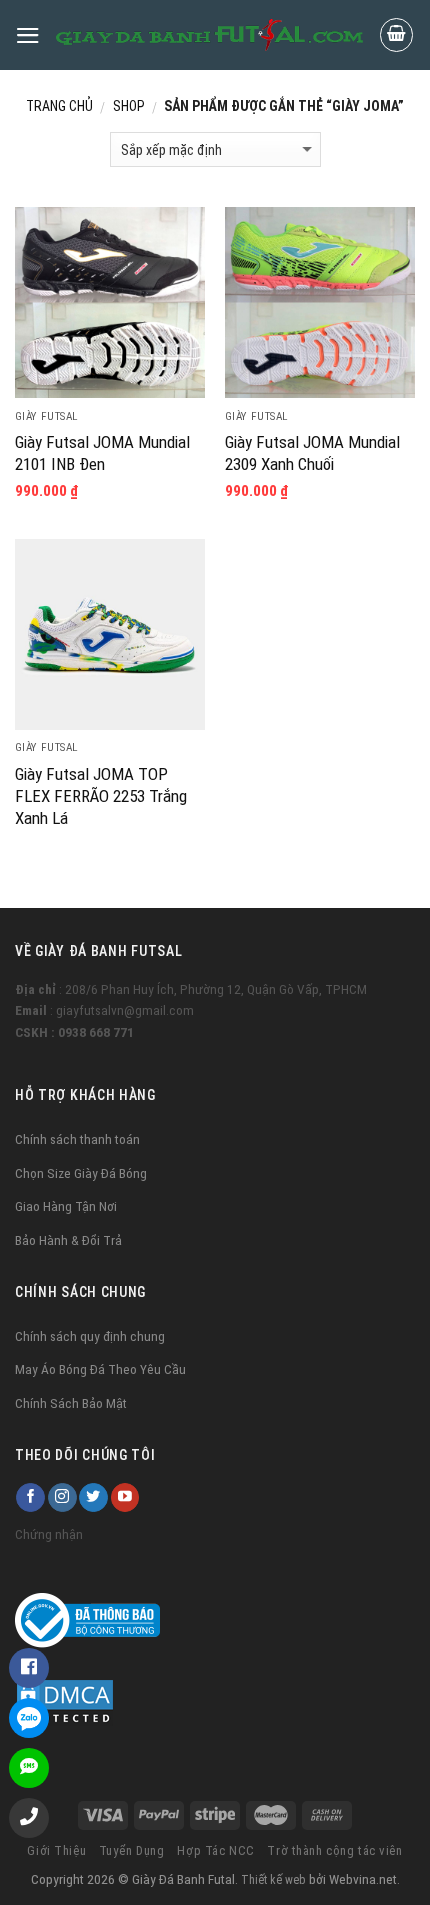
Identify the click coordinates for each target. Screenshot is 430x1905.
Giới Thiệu (56, 1850)
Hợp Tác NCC (215, 1850)
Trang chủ (59, 106)
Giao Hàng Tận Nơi (66, 1206)
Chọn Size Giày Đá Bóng (81, 1173)
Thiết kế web (273, 1880)
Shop (129, 106)
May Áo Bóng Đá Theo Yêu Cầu (100, 1369)
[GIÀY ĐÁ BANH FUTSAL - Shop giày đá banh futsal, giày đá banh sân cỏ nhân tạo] (209, 34)
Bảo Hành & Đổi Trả (68, 1240)
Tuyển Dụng (132, 1850)
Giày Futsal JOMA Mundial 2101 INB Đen (102, 453)
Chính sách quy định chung (90, 1336)
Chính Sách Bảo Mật (71, 1403)
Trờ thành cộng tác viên (334, 1850)
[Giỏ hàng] (397, 35)
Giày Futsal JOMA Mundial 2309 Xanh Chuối (312, 453)
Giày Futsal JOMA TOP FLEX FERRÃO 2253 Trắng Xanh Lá (101, 796)
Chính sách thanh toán (77, 1139)
